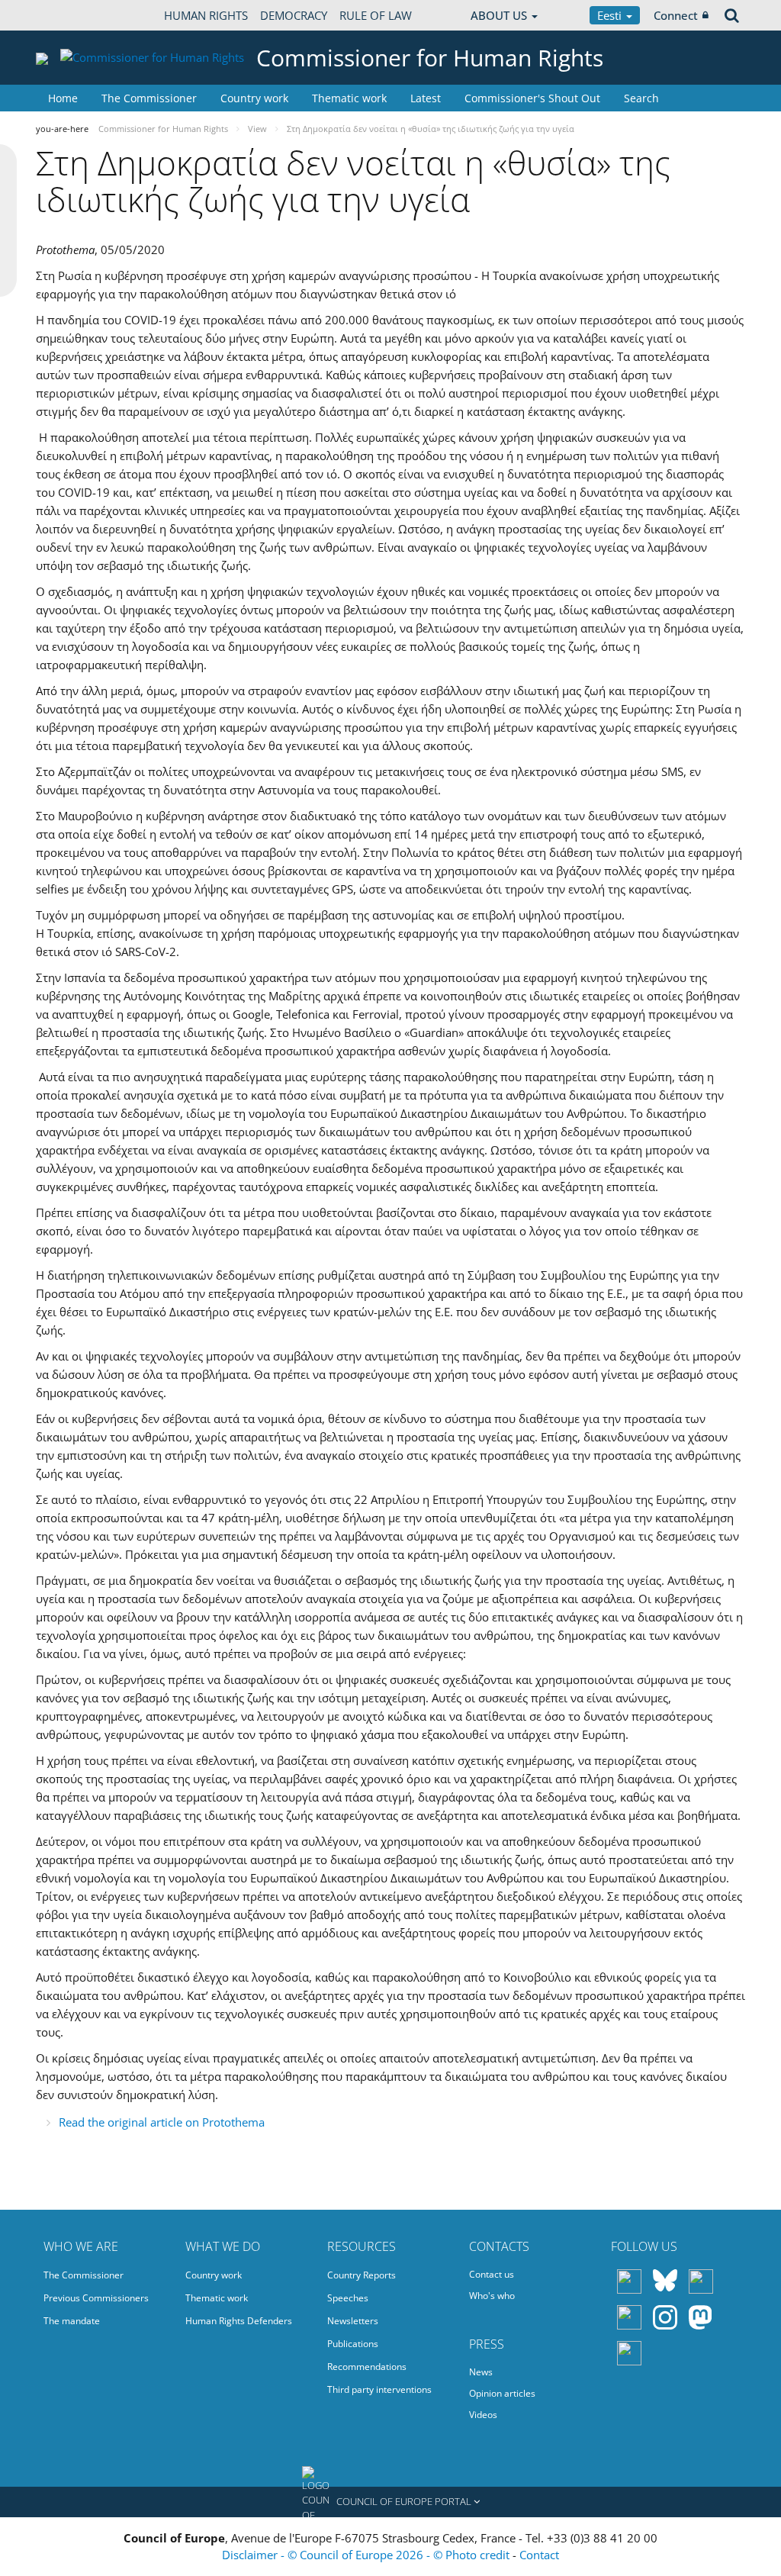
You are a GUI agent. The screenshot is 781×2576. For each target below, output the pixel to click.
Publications (353, 2344)
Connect (676, 15)
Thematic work (349, 98)
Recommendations (367, 2367)
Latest (426, 98)
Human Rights (206, 15)
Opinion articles (502, 2393)
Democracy (294, 15)
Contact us (492, 2274)
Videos (483, 2415)
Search (641, 98)
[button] (390, 2502)
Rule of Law (376, 15)
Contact (539, 2555)
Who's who (492, 2296)
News (481, 2372)
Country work (254, 98)
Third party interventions (379, 2389)
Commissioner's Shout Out (532, 98)
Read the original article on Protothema (162, 2122)
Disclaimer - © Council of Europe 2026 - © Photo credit (367, 2555)
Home (63, 98)
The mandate (72, 2321)
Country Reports (362, 2275)
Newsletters (353, 2321)
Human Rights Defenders (239, 2321)
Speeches (348, 2298)
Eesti (611, 15)
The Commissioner (149, 98)
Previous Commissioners (96, 2298)
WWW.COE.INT (74, 15)
